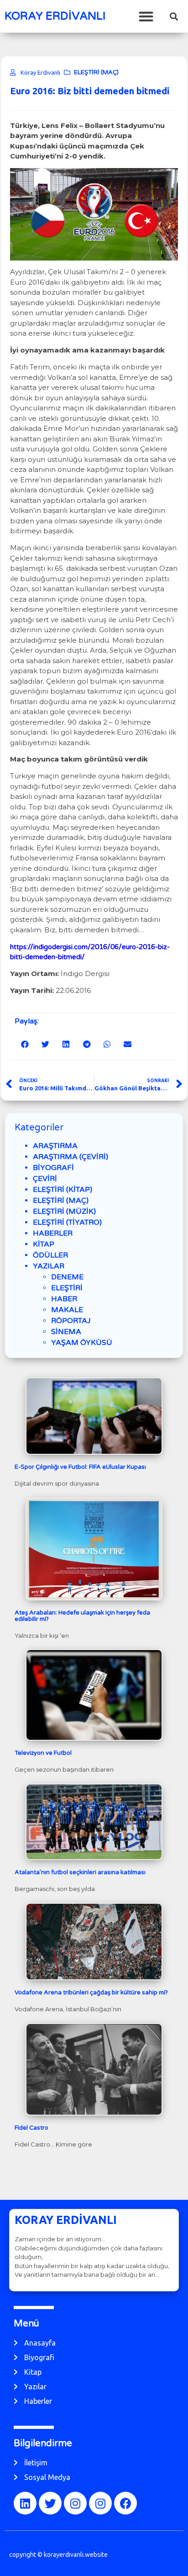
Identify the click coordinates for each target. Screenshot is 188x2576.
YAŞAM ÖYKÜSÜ (82, 1343)
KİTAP (44, 1244)
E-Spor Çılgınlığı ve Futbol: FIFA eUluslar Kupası (80, 1467)
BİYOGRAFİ (53, 1168)
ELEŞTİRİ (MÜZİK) (64, 1211)
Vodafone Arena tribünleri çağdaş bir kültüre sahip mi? (91, 1993)
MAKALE (67, 1310)
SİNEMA (66, 1332)
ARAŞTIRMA (55, 1146)
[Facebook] (125, 2503)
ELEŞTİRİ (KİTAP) (63, 1190)
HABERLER (53, 1233)
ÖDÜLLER (50, 1255)
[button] (146, 16)
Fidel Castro (31, 2128)
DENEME (67, 1277)
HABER (64, 1299)
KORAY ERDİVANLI (55, 16)
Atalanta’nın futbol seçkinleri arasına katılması (80, 1872)
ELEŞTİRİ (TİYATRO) (67, 1222)
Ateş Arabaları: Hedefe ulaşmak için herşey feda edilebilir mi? (82, 1616)
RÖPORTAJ (71, 1321)
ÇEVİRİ (45, 1179)
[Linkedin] (25, 2503)
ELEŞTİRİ (67, 1288)
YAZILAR (49, 1266)
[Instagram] (75, 2503)
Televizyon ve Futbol (43, 1753)
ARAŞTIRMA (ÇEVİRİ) (70, 1157)
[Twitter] (50, 2503)
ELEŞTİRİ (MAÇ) (96, 72)
